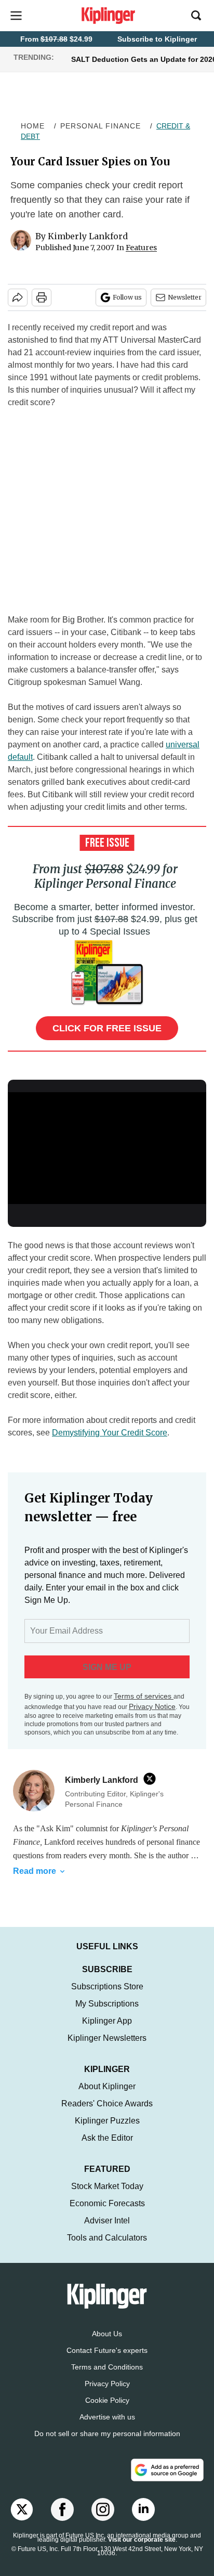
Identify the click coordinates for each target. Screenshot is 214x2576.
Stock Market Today (107, 2197)
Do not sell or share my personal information (107, 2444)
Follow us (127, 297)
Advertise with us (107, 2427)
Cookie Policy (107, 2411)
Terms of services (144, 1696)
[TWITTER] (152, 1779)
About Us (107, 2344)
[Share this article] (18, 297)
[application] (107, 1148)
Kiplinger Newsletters (107, 2048)
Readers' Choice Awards (107, 2114)
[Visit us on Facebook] (62, 2520)
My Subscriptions (107, 2014)
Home (33, 126)
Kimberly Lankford (88, 236)
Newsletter (185, 297)
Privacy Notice (152, 1706)
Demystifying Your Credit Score (110, 1433)
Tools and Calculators (107, 2248)
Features (141, 248)
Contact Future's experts (107, 2361)
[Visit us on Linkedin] (143, 2520)
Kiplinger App (107, 2031)
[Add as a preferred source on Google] (167, 2480)
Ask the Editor (107, 2148)
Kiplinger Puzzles (107, 2131)
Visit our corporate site (142, 2550)
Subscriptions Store (107, 1997)
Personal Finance (101, 126)
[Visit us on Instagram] (103, 2520)
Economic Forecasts (107, 2214)
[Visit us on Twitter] (22, 2520)
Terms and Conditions (107, 2377)
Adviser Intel (107, 2231)
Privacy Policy (107, 2394)
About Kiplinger (107, 2097)
